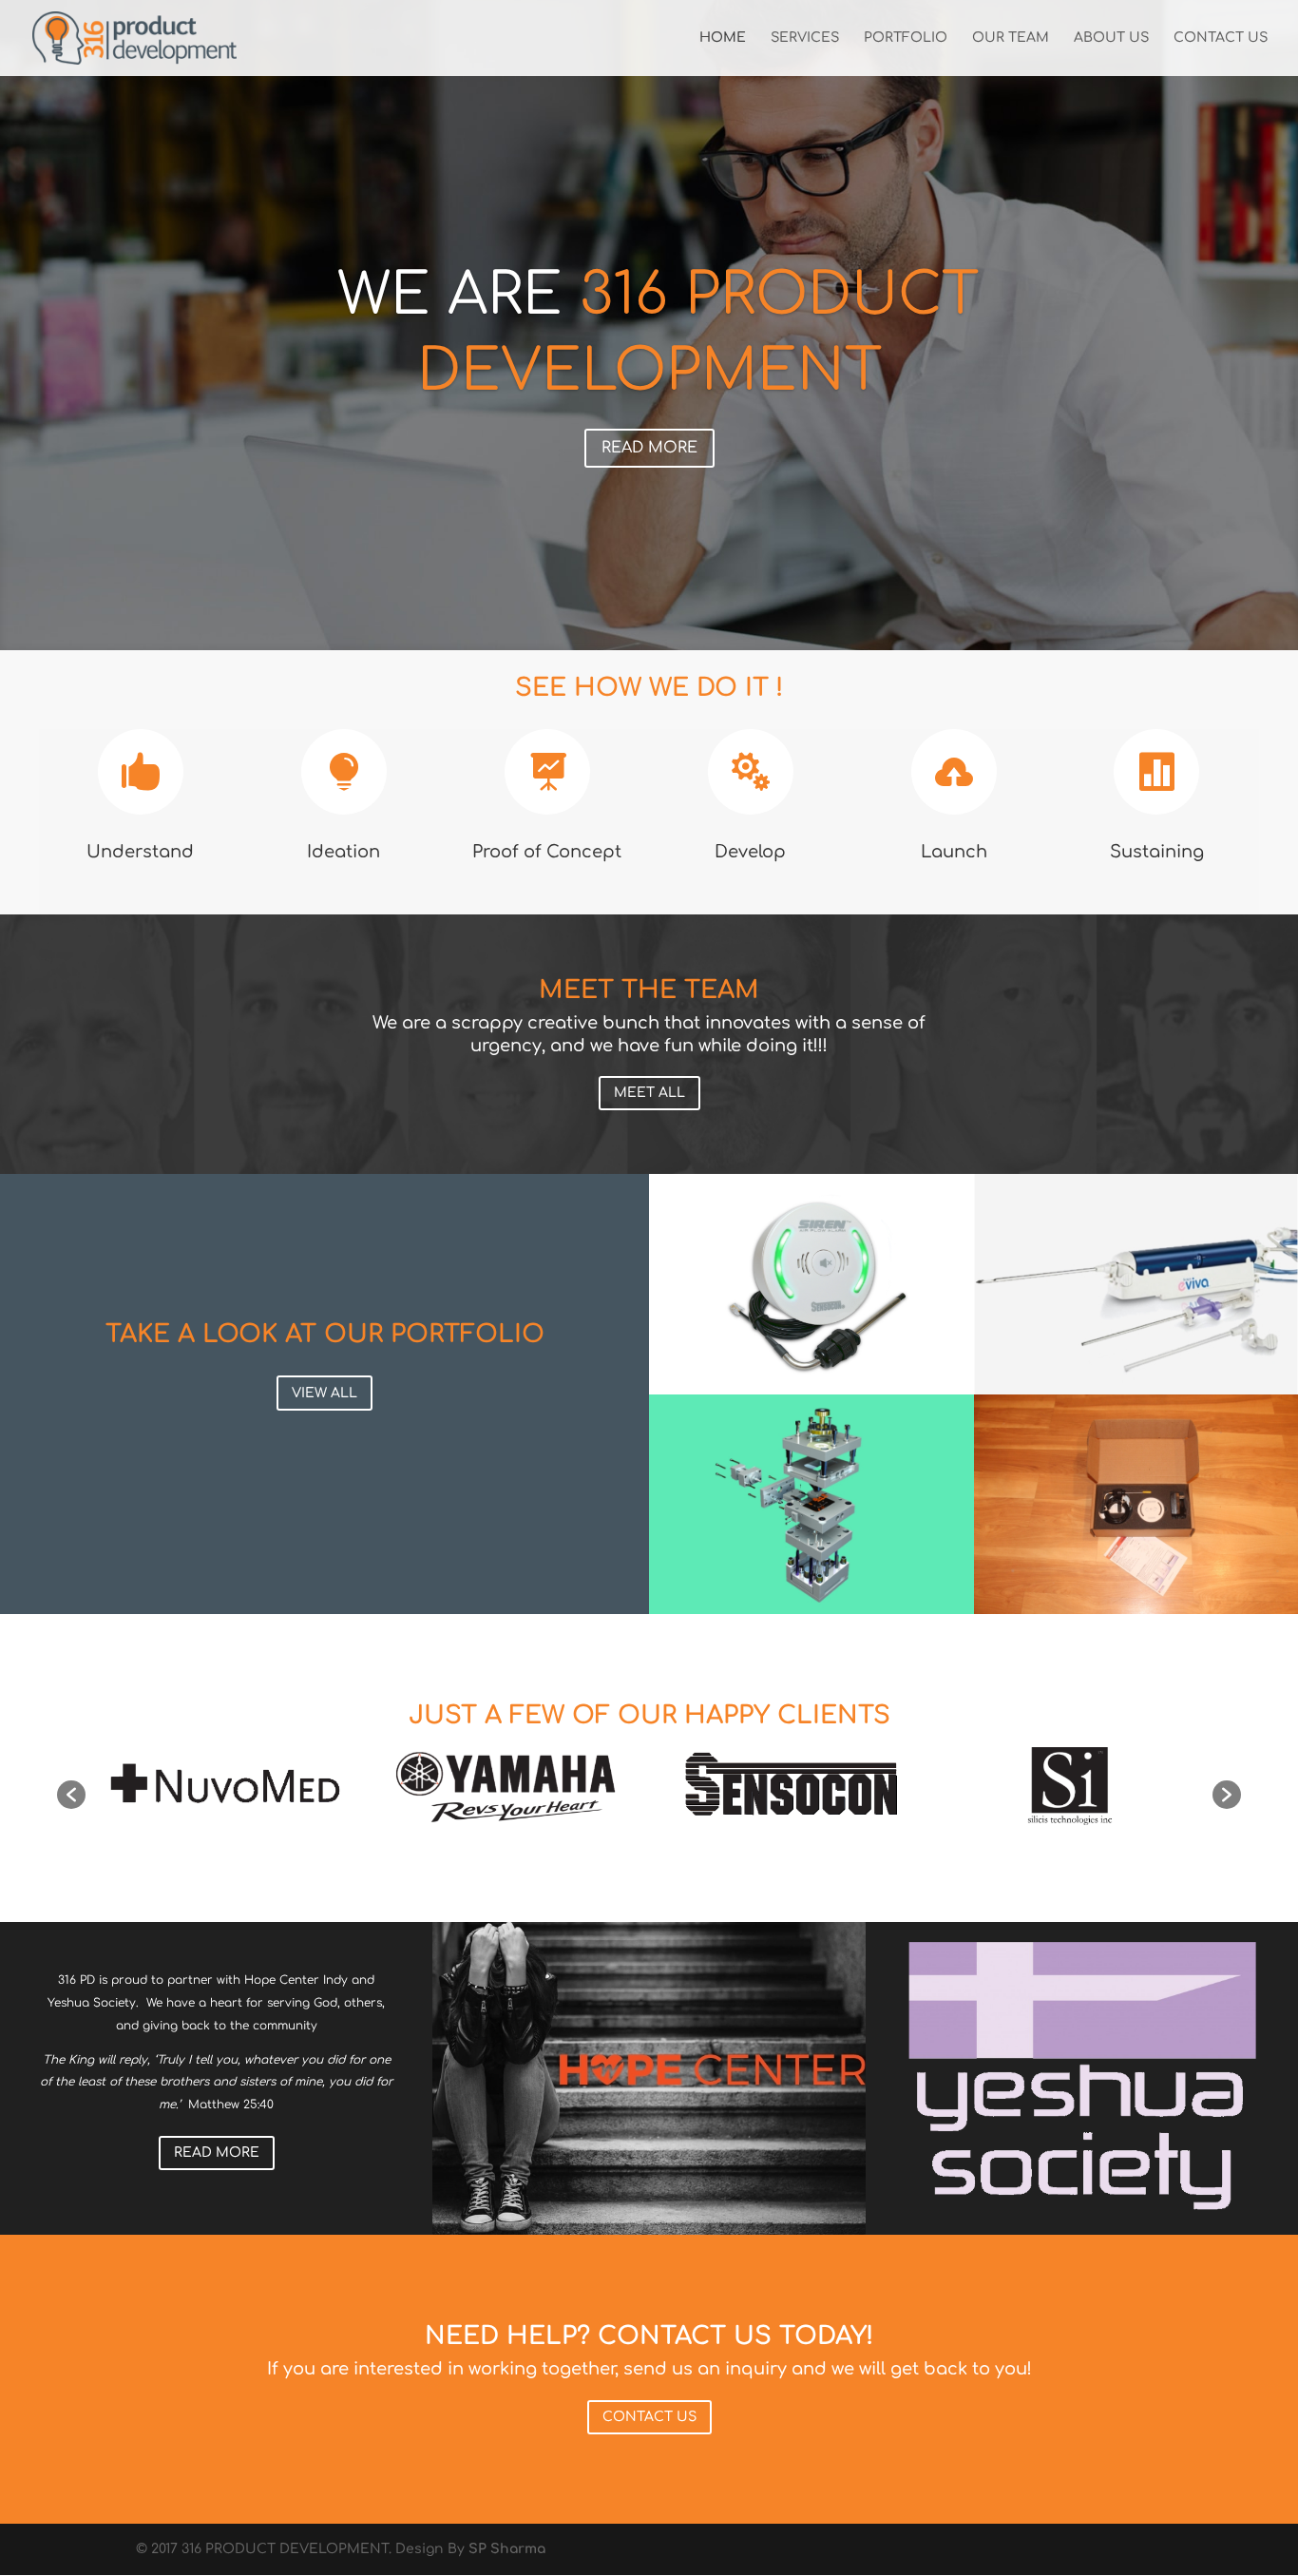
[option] (227, 1785)
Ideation (344, 852)
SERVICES (805, 38)
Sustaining (1157, 852)
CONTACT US (1221, 38)
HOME (723, 38)
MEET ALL (649, 1093)
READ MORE (649, 448)
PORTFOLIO (906, 38)
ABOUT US (1111, 38)
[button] (71, 1795)
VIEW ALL (324, 1393)
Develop (750, 852)
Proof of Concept (547, 852)
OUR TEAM (1011, 38)
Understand (140, 852)
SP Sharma (507, 2549)
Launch (954, 852)
